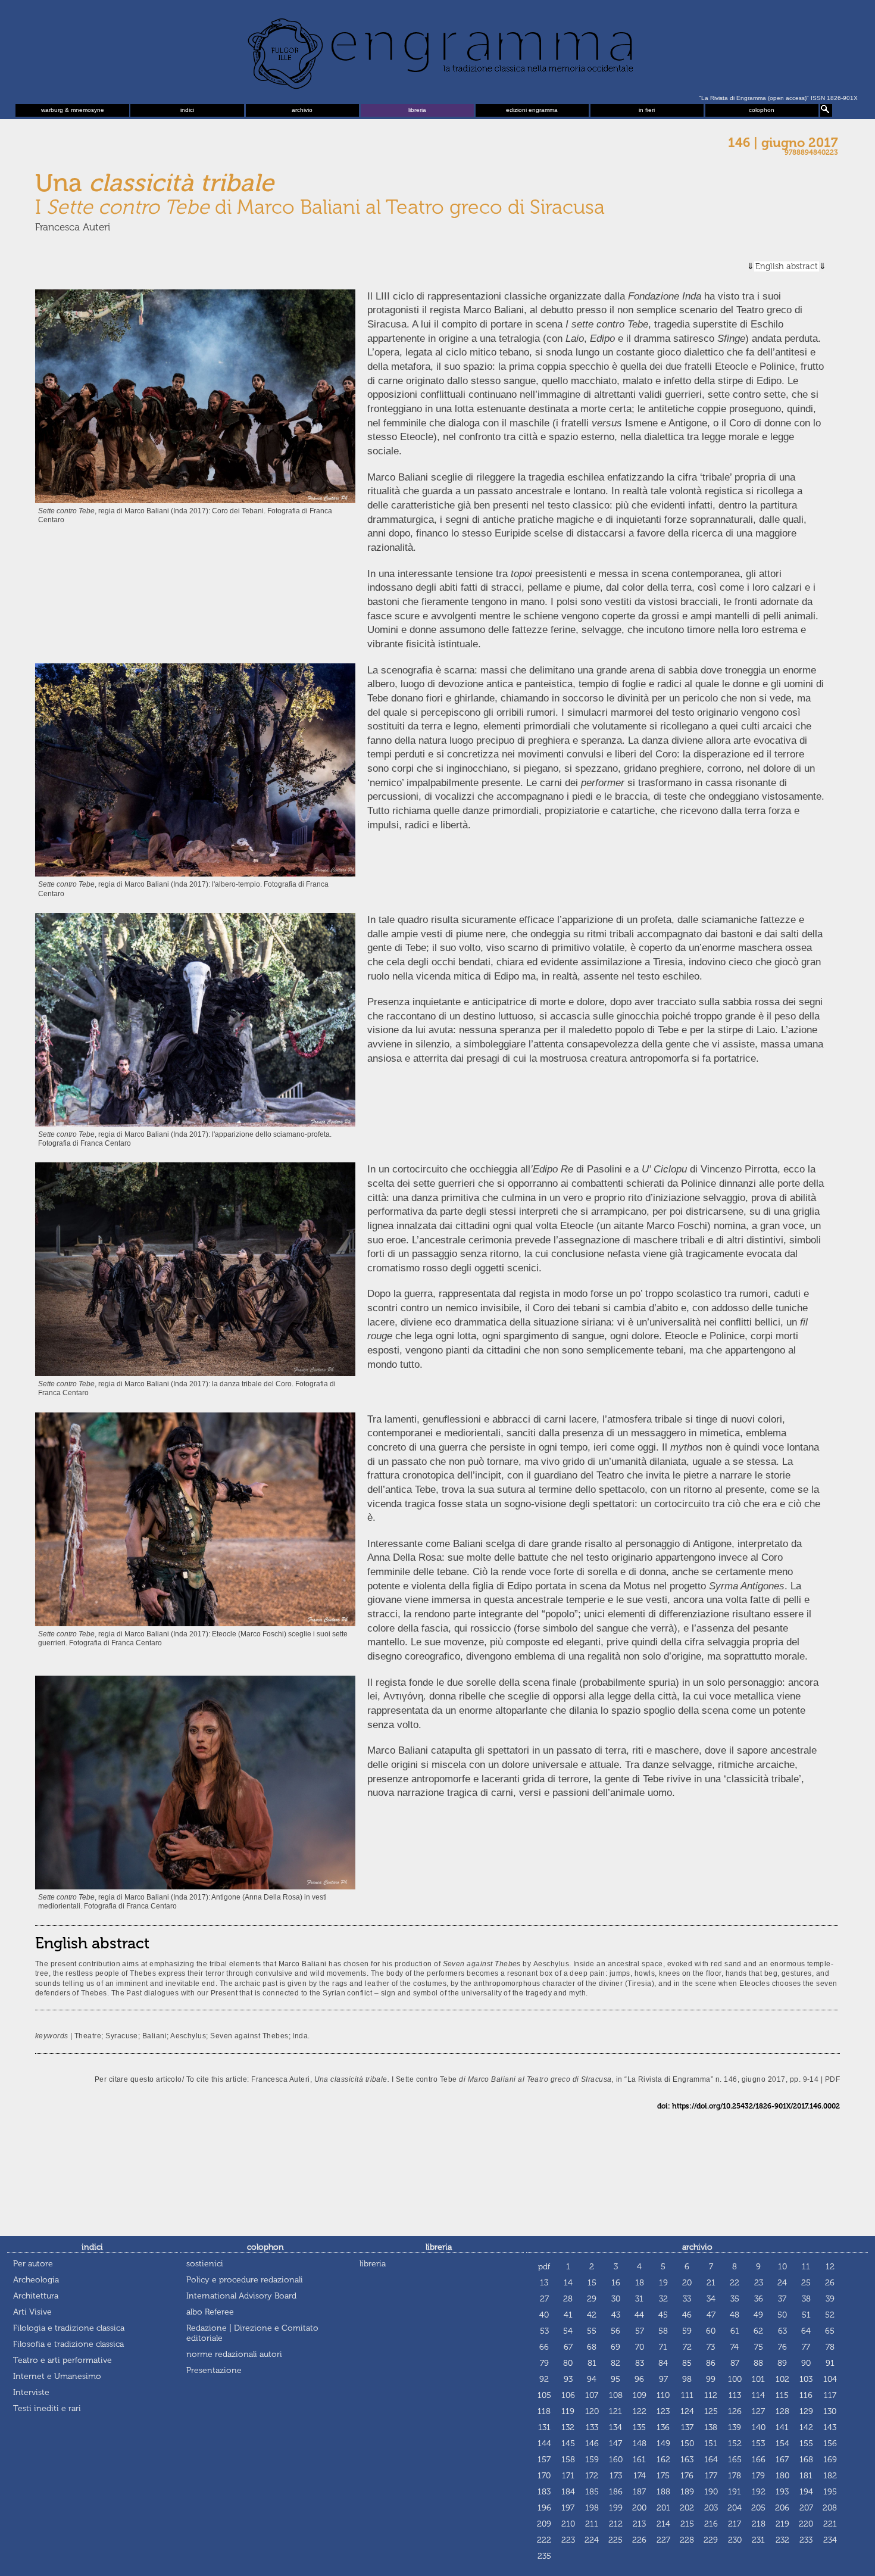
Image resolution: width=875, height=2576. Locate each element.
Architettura (36, 2296)
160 (616, 2460)
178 (735, 2476)
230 (735, 2540)
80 (568, 2363)
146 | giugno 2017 (783, 143)
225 (615, 2540)
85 (687, 2363)
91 (830, 2363)
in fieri (647, 110)
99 (711, 2379)
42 (592, 2315)
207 (806, 2508)
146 (592, 2444)
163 (687, 2460)
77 (806, 2347)
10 (782, 2267)
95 (615, 2379)
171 (568, 2476)
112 (711, 2395)
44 (639, 2315)
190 (711, 2492)
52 (830, 2315)
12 (830, 2267)
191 (735, 2492)
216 (711, 2524)
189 (687, 2492)
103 (806, 2379)
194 (806, 2492)
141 (782, 2427)
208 (830, 2508)
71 (663, 2347)
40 (544, 2315)
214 (663, 2524)
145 (568, 2444)
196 (544, 2508)
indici (187, 110)
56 (615, 2331)
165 (735, 2460)
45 (663, 2315)
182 (830, 2476)
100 (735, 2379)
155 (806, 2444)
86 (711, 2363)
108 (616, 2395)
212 (616, 2524)
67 (568, 2347)
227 (663, 2540)
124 (687, 2411)
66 (544, 2347)
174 (640, 2476)
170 (544, 2476)
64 (806, 2331)
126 (735, 2411)
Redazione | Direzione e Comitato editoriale (252, 2333)
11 (806, 2267)
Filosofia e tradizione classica (68, 2344)
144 (544, 2444)
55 (592, 2331)
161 (639, 2460)
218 (759, 2524)
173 (616, 2476)
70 (640, 2347)
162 (663, 2460)
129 (806, 2411)
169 (830, 2460)
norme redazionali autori (234, 2354)
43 (616, 2315)
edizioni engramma (532, 110)
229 (711, 2540)
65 (830, 2331)
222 (544, 2540)
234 (830, 2540)
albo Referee (210, 2312)
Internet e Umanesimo (57, 2376)
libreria (417, 110)
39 (830, 2299)
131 (544, 2427)
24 (782, 2283)
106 (568, 2395)
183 (544, 2492)
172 (592, 2476)
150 (687, 2444)
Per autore (33, 2264)
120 (592, 2411)
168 (806, 2460)
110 (663, 2395)
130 (830, 2411)
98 (687, 2379)
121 (615, 2411)
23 (759, 2283)
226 (639, 2540)
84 (663, 2363)
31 (639, 2299)
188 (663, 2492)
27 (544, 2299)
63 (782, 2331)
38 (806, 2299)
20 (687, 2283)
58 (663, 2331)
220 (806, 2524)
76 (782, 2347)
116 (806, 2395)
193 (782, 2492)
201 (663, 2508)
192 (759, 2492)
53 (544, 2331)
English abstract (787, 266)
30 (616, 2299)
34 (711, 2299)
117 (830, 2395)
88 (758, 2363)
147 (615, 2444)
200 (639, 2508)
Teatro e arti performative (62, 2360)
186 (616, 2492)
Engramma (437, 51)
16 (616, 2283)
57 (640, 2331)
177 (711, 2476)
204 (735, 2508)
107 (592, 2395)
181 (806, 2476)
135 (639, 2427)
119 (568, 2411)
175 (663, 2476)
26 (830, 2283)
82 (615, 2363)
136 (663, 2427)
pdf (544, 2267)
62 (758, 2331)
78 (830, 2347)
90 (806, 2363)
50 (782, 2315)
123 (663, 2411)
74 (735, 2347)
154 (782, 2444)
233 (806, 2540)
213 (639, 2524)
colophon (762, 110)
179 (758, 2476)
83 (640, 2363)
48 (735, 2315)
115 (782, 2395)
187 (639, 2492)
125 (711, 2411)
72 (687, 2347)
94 (592, 2379)
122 (640, 2411)
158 (568, 2460)
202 (687, 2508)
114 (758, 2395)
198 (592, 2508)
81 (592, 2363)
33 (687, 2299)
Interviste (31, 2392)
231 (758, 2540)
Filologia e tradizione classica (69, 2328)
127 (758, 2411)
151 (711, 2444)
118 (544, 2411)
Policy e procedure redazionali (245, 2280)
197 (568, 2508)
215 (687, 2524)
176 (687, 2476)
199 (616, 2508)
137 (687, 2427)
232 (782, 2540)
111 (687, 2395)
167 (782, 2460)
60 (711, 2331)
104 (830, 2379)
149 (663, 2444)
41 (568, 2315)
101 (758, 2379)
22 (735, 2283)
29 (592, 2299)
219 (782, 2524)
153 (758, 2444)
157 (544, 2460)
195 (830, 2492)
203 (711, 2508)
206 (782, 2508)
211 (592, 2524)
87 (735, 2363)
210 (568, 2524)
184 (568, 2492)
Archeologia (36, 2280)
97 (663, 2379)
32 (663, 2299)
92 (544, 2379)
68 (592, 2347)
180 (782, 2476)
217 (735, 2524)
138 (711, 2427)
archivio (302, 110)
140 (759, 2427)
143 (830, 2427)
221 (830, 2524)
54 (568, 2331)
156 (830, 2444)
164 (711, 2460)
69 (615, 2347)
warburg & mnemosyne (73, 110)
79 (544, 2363)
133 (592, 2427)
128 (782, 2411)
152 (735, 2444)
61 (735, 2331)
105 (544, 2395)
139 (735, 2427)
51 (806, 2315)
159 (592, 2460)
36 (759, 2299)
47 (711, 2315)
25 (806, 2283)
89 (782, 2363)
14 (568, 2283)
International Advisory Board (241, 2296)
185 (592, 2492)
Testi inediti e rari (47, 2408)
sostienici (205, 2264)
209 (544, 2524)
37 (782, 2299)
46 (687, 2315)
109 (640, 2395)
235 (544, 2556)
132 (568, 2427)
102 (782, 2379)
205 (758, 2508)
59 (687, 2331)
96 (639, 2379)
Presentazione (214, 2370)
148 (640, 2444)
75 (759, 2347)
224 (592, 2540)
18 (640, 2283)
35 (735, 2299)
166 (759, 2460)
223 (568, 2540)
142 (806, 2427)
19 (663, 2283)
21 (711, 2283)
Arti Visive (32, 2312)
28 (568, 2299)
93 (568, 2379)
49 (758, 2315)
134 (615, 2427)
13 (544, 2283)
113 (735, 2395)
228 (687, 2540)
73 (711, 2347)
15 (592, 2283)
